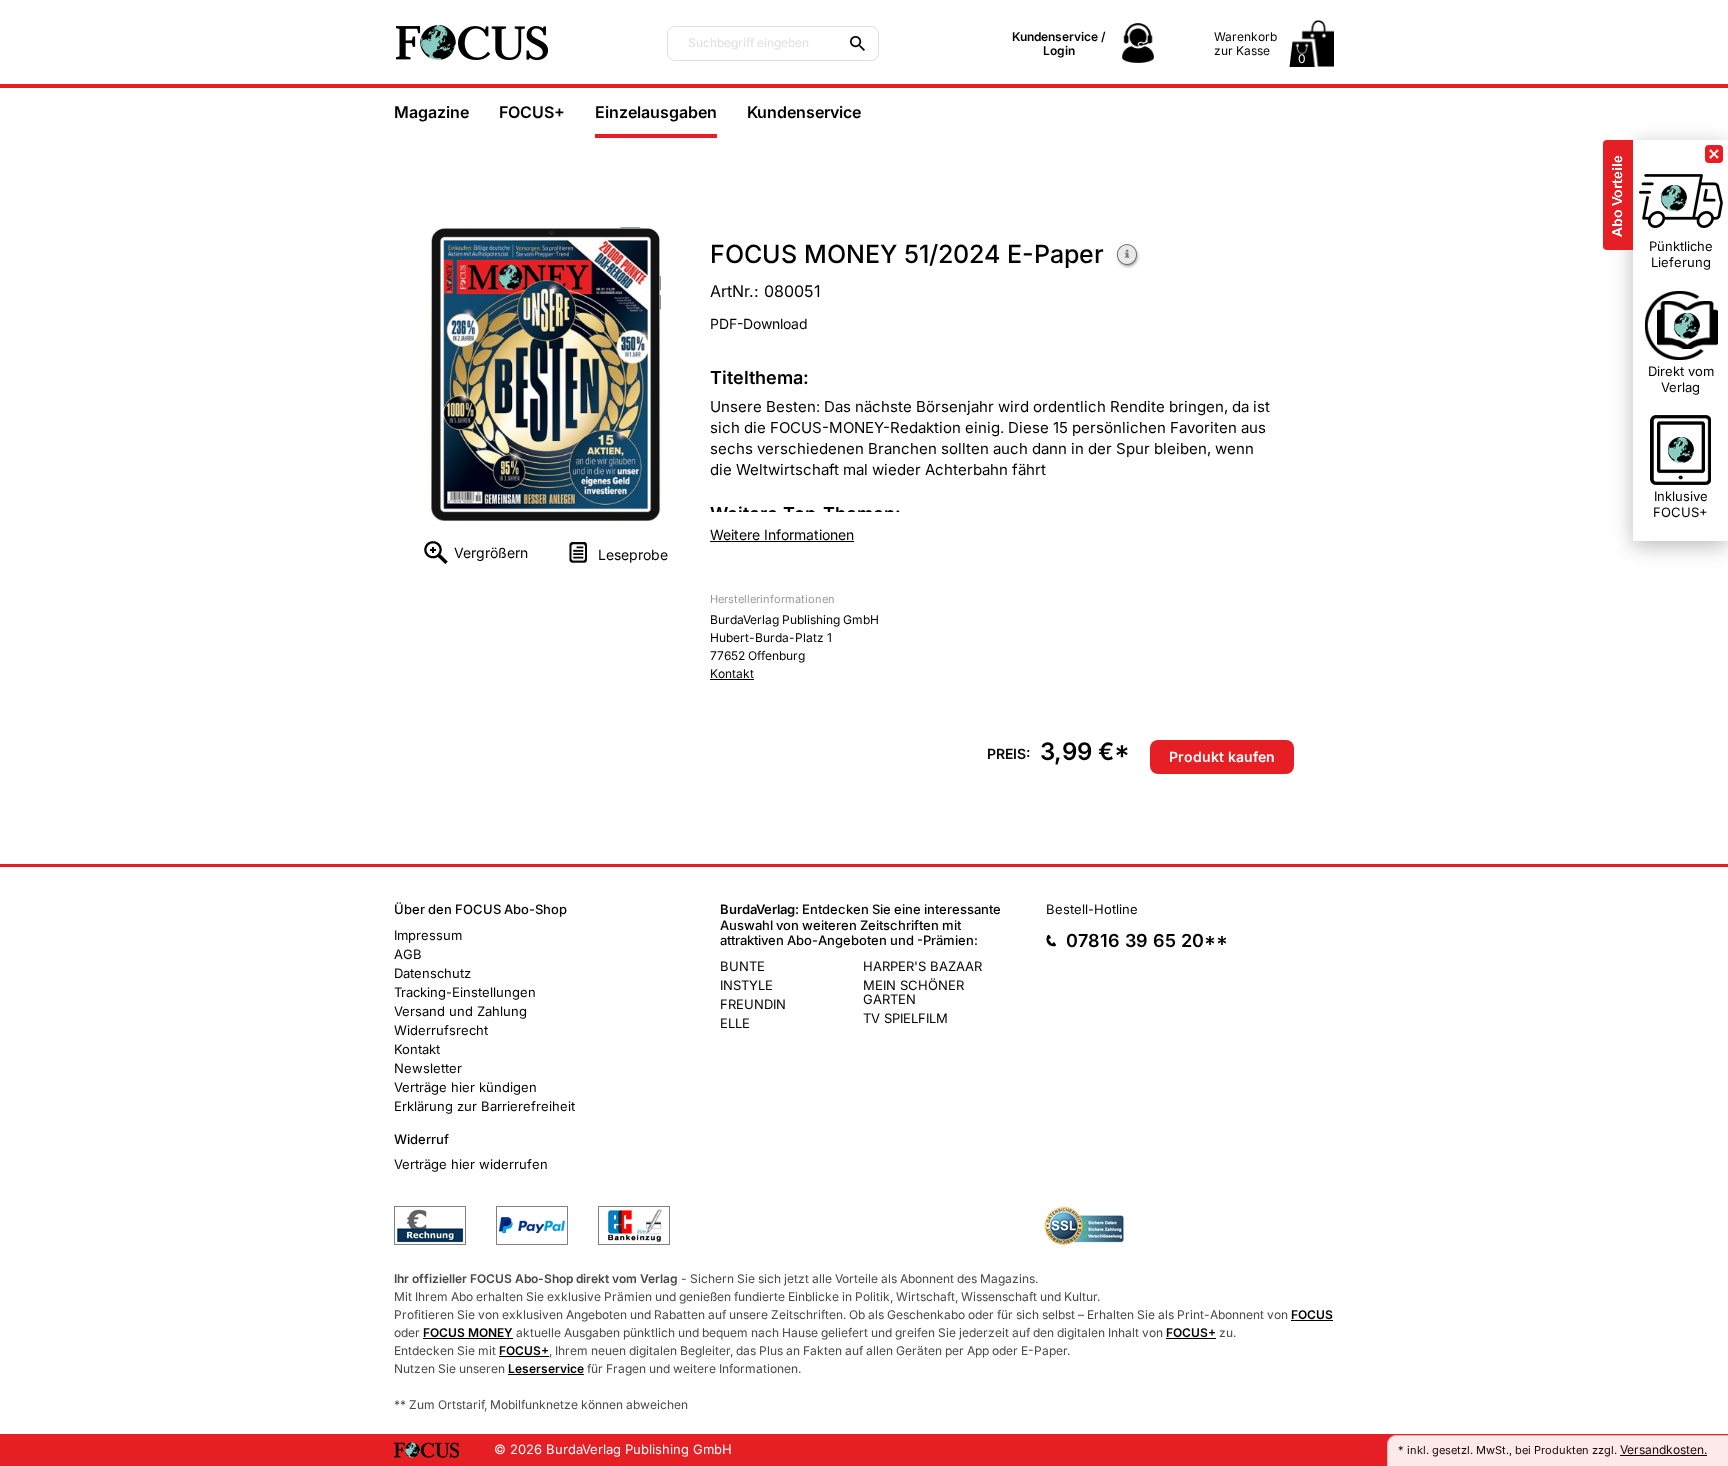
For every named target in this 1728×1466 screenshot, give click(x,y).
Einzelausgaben (656, 112)
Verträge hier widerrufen (471, 1164)
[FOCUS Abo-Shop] (514, 42)
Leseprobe (633, 554)
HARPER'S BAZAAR (922, 966)
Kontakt (732, 673)
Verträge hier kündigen (465, 1087)
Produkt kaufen (1222, 756)
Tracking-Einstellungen (465, 992)
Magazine (431, 112)
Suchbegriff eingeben (748, 43)
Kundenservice (804, 112)
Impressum (428, 935)
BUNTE (742, 966)
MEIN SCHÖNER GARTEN (913, 992)
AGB (408, 954)
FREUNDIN (753, 1004)
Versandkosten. (1663, 1449)
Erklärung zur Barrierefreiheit (484, 1106)
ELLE (735, 1023)
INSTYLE (746, 985)
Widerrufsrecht (441, 1030)
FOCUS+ (532, 112)
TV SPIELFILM (905, 1018)
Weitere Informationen (1128, 256)
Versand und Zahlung (460, 1011)
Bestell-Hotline (1092, 909)
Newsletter (428, 1068)
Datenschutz (432, 973)
